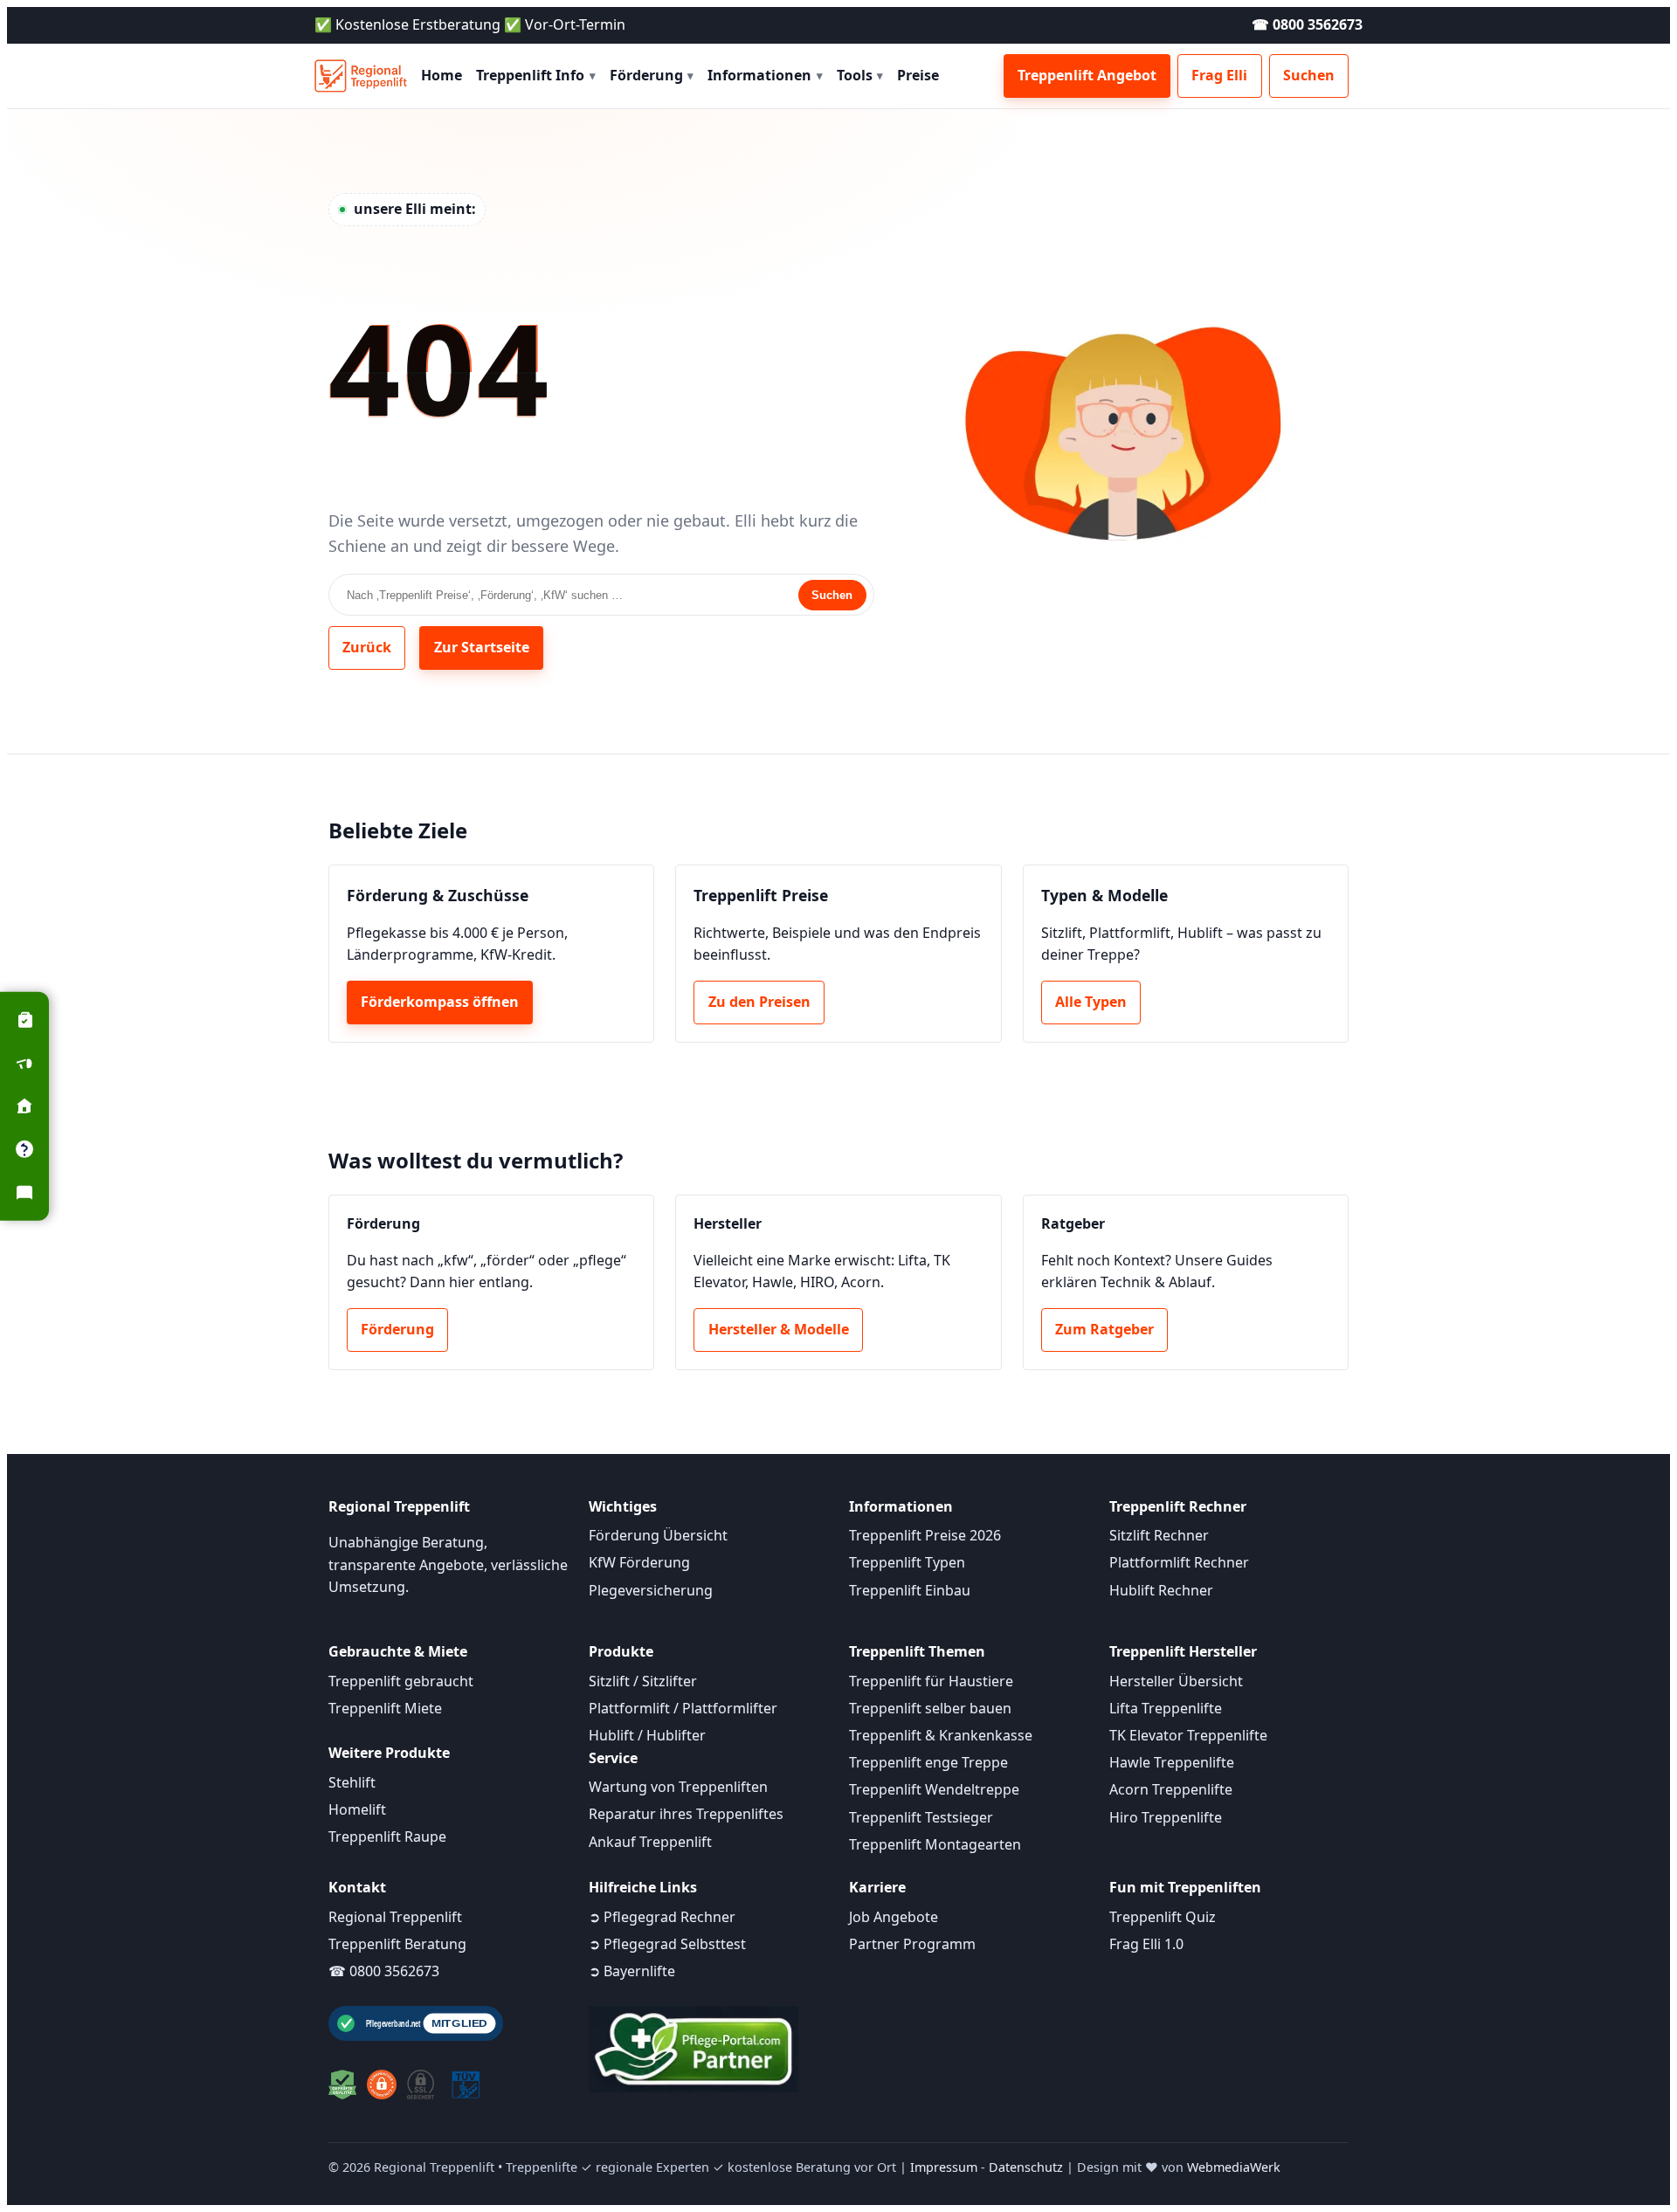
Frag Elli (1219, 75)
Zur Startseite (482, 647)
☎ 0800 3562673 (1307, 24)
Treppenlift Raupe (387, 1836)
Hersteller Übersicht (1176, 1681)
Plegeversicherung (651, 1590)
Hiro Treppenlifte (1166, 1817)
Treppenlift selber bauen (930, 1708)
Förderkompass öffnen (440, 1002)
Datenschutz (1026, 2167)
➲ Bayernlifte (632, 1971)
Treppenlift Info (536, 75)
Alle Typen (1091, 1002)
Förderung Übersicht (658, 1535)
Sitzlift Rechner (1159, 1535)
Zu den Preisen (759, 1002)
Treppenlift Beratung (397, 1944)
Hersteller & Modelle (779, 1329)
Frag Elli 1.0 (1146, 1944)
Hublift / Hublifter (647, 1735)
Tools (860, 75)
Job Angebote (894, 1917)
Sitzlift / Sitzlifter (643, 1681)
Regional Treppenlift (395, 1917)
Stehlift (352, 1782)
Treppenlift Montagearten (935, 1844)
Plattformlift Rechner (1179, 1562)
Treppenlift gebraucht (401, 1681)
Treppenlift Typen (907, 1562)
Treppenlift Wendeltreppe (934, 1789)
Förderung (652, 75)
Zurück (367, 647)
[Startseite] (361, 76)
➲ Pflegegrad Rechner (662, 1917)
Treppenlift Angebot (1087, 75)
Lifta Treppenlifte (1166, 1708)
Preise (918, 75)
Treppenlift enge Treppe (928, 1762)
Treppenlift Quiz (1163, 1917)
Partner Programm (912, 1944)
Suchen (1309, 75)
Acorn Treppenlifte (1171, 1789)
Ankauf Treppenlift (650, 1842)
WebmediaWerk (1234, 2167)
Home (442, 75)
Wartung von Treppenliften (678, 1787)
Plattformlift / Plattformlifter (683, 1708)
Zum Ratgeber (1104, 1329)
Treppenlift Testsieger (921, 1817)
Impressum (944, 2167)
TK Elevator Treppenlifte (1188, 1735)
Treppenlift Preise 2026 (925, 1535)
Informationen (765, 75)
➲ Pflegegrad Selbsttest (667, 1944)
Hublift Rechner (1161, 1590)
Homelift (357, 1809)
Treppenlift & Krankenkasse (941, 1735)
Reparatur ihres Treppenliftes (686, 1814)
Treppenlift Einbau (910, 1590)
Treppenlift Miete (385, 1708)
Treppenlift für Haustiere (931, 1681)
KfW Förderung (639, 1562)
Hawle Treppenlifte (1172, 1762)
